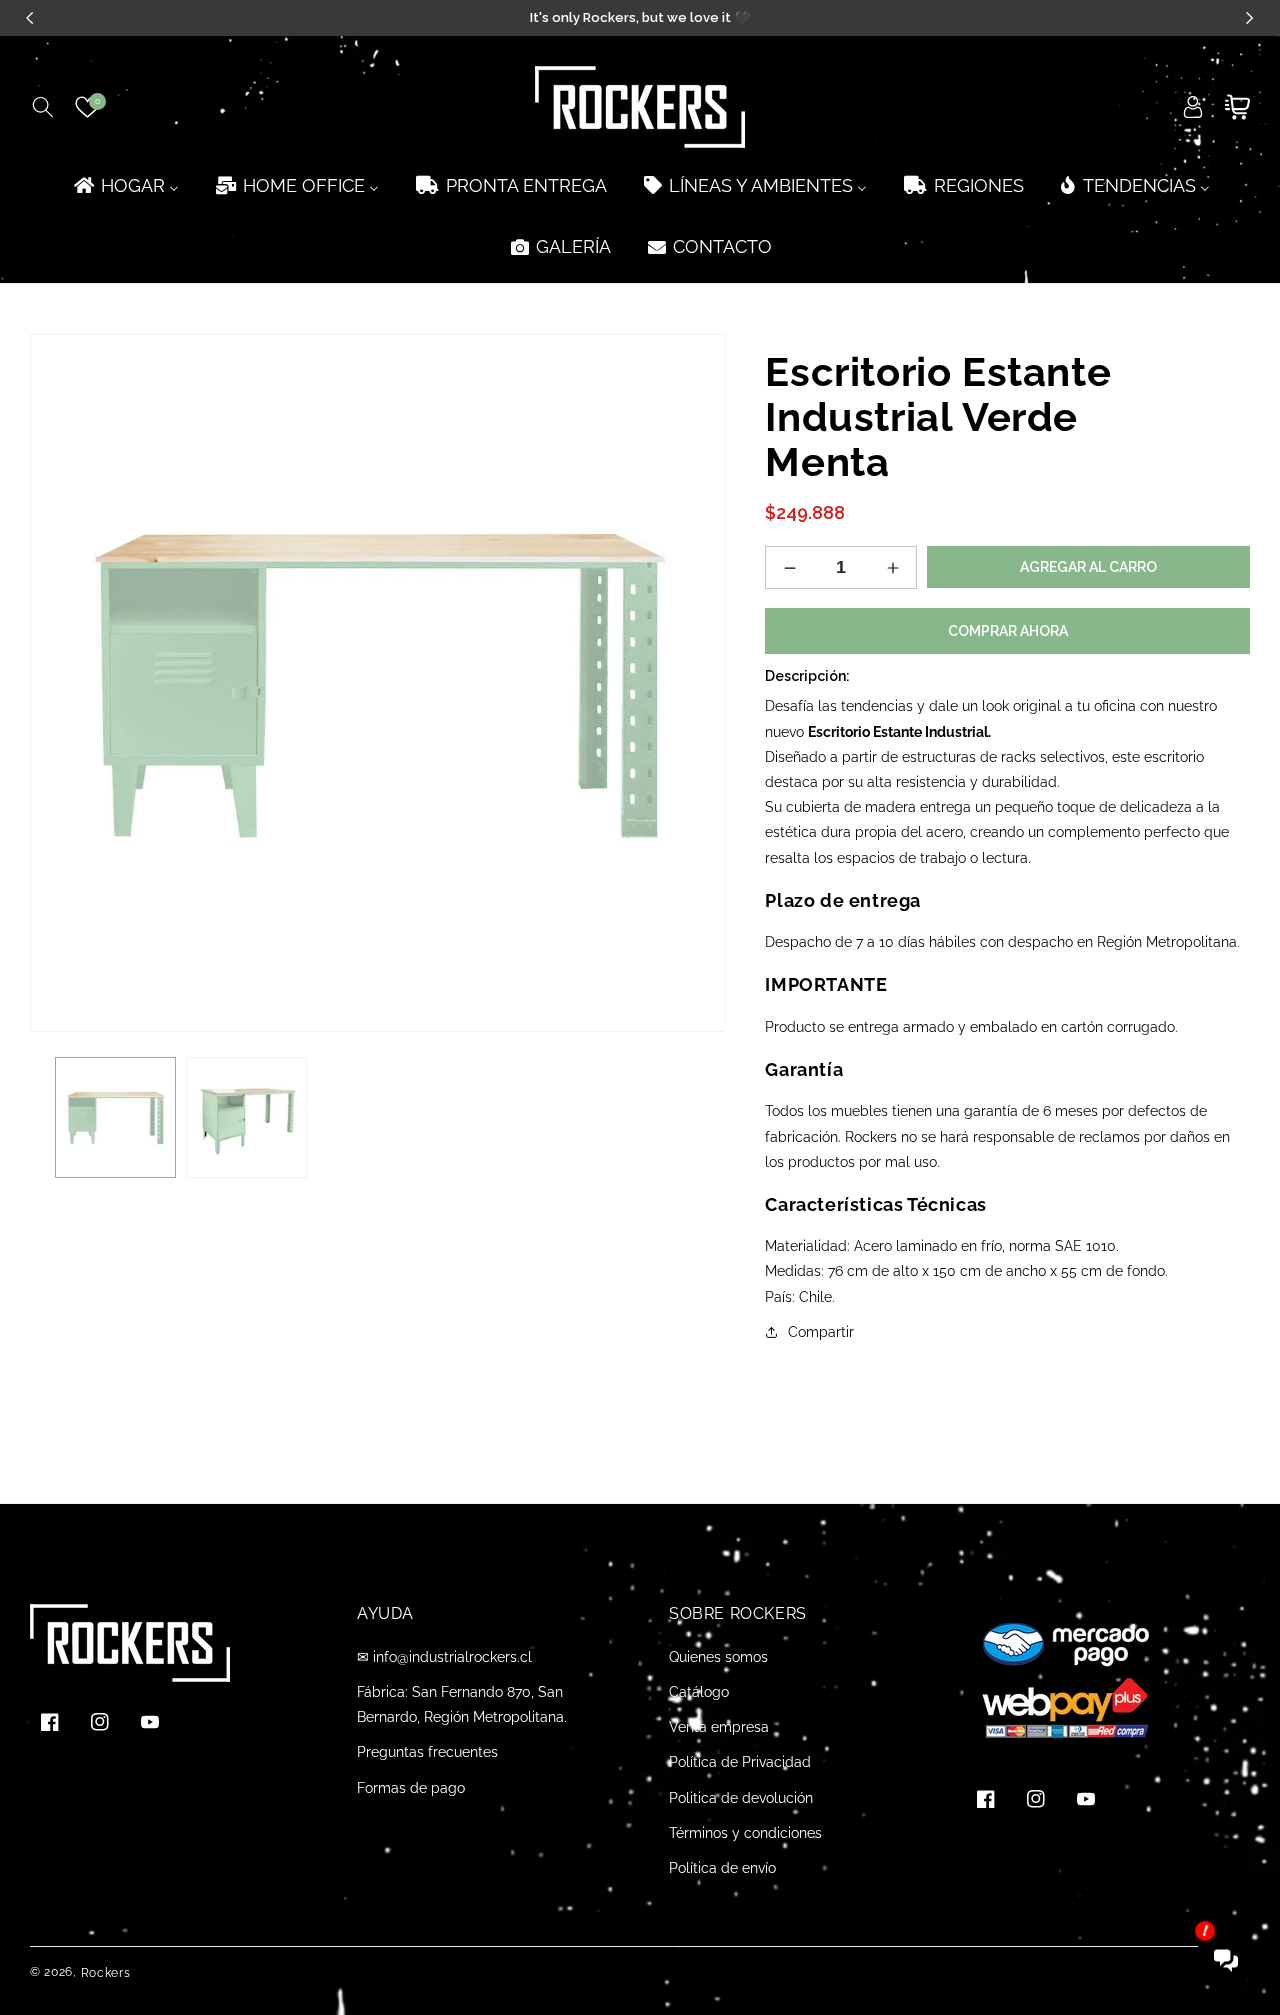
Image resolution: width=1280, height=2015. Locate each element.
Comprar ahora (1008, 631)
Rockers (106, 1973)
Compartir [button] (821, 1332)
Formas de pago (411, 1788)
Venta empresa (719, 1727)
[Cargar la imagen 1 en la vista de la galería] (115, 1117)
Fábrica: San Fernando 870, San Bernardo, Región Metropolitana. (462, 1704)
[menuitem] (125, 185)
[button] (42, 107)
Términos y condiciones (745, 1833)
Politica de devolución (741, 1798)
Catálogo (699, 1692)
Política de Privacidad (740, 1762)
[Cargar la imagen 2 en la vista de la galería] (246, 1117)
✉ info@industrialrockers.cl (444, 1657)
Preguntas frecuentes (427, 1752)
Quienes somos (718, 1657)
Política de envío (722, 1868)
